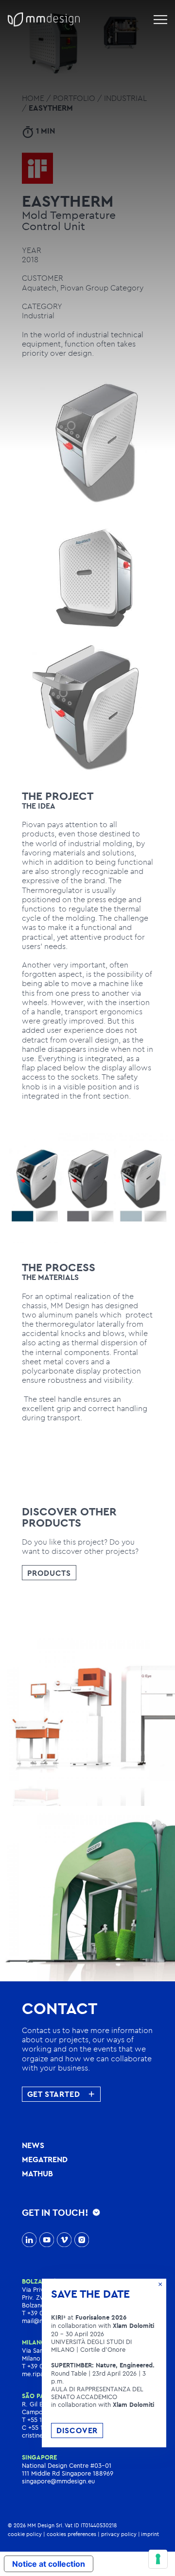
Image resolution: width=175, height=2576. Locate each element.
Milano (34, 2342)
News (33, 2145)
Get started (54, 2094)
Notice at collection (49, 2564)
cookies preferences (71, 2534)
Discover (48, 1728)
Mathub (37, 2173)
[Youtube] (47, 2241)
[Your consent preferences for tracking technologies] (158, 2559)
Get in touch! (55, 2212)
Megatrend (45, 2159)
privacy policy (119, 2534)
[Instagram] (82, 2241)
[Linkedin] (29, 2241)
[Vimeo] (64, 2241)
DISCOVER (77, 2430)
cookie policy (25, 2534)
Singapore (39, 2457)
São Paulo (39, 2396)
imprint (150, 2534)
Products (49, 1573)
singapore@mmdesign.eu (58, 2481)
